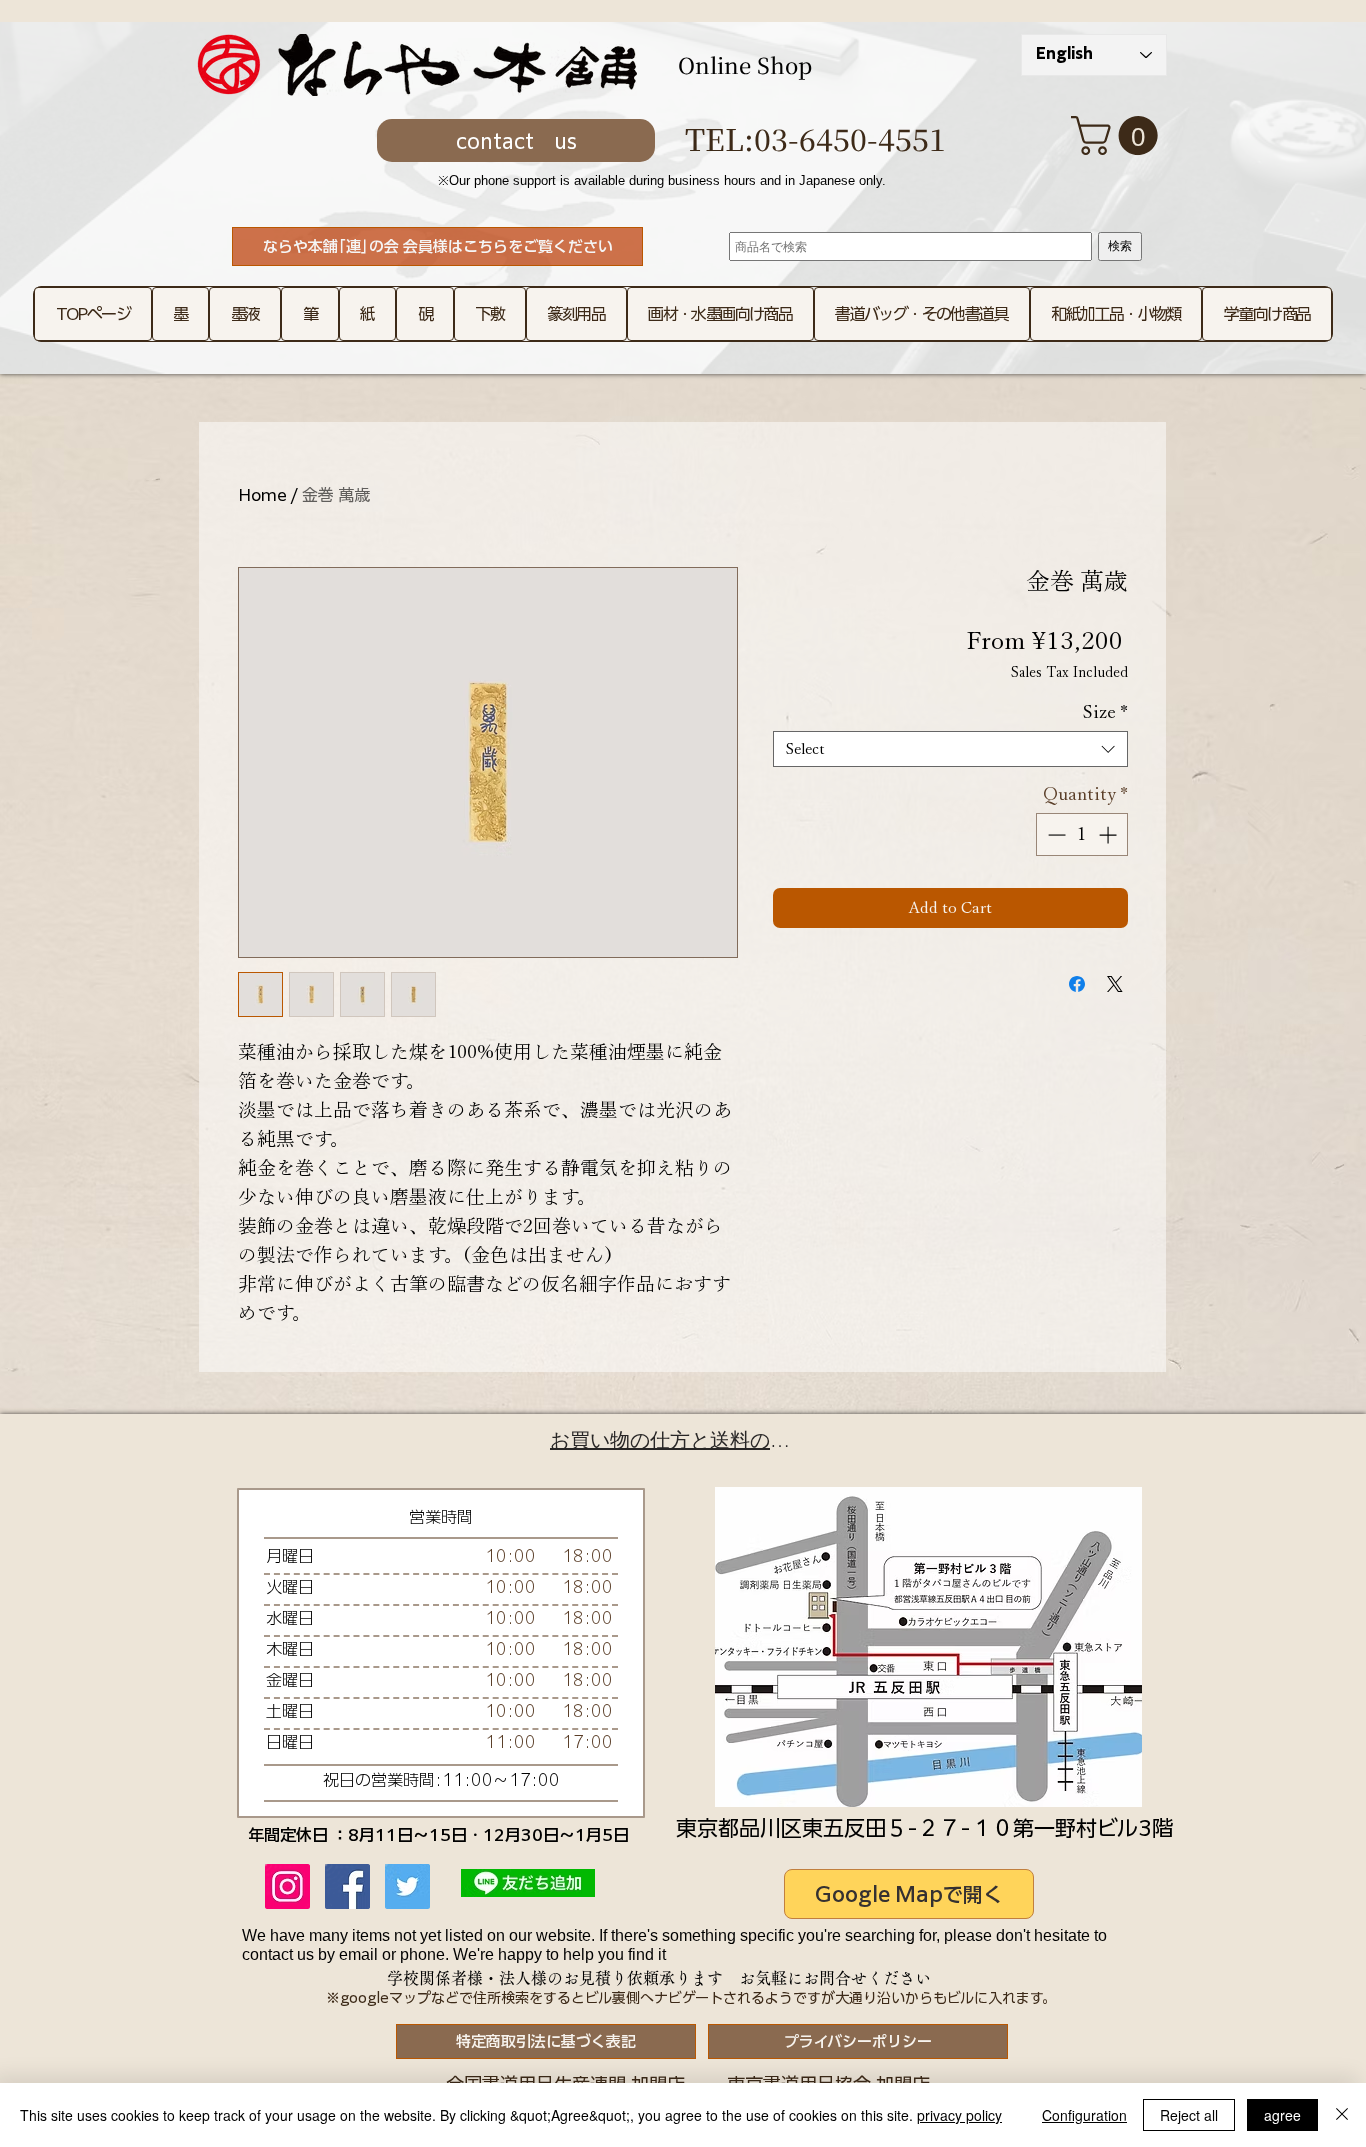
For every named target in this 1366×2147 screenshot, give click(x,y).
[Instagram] (287, 1886)
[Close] (1342, 2115)
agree (1282, 2115)
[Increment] (1109, 834)
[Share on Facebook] (1077, 984)
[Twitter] (407, 1886)
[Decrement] (1054, 834)
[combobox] (950, 749)
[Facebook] (347, 1886)
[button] (1119, 135)
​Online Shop (745, 64)
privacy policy (959, 2115)
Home (262, 495)
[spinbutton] (1082, 834)
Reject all (1189, 2115)
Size (1105, 712)
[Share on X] (1115, 984)
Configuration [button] (1084, 2115)
